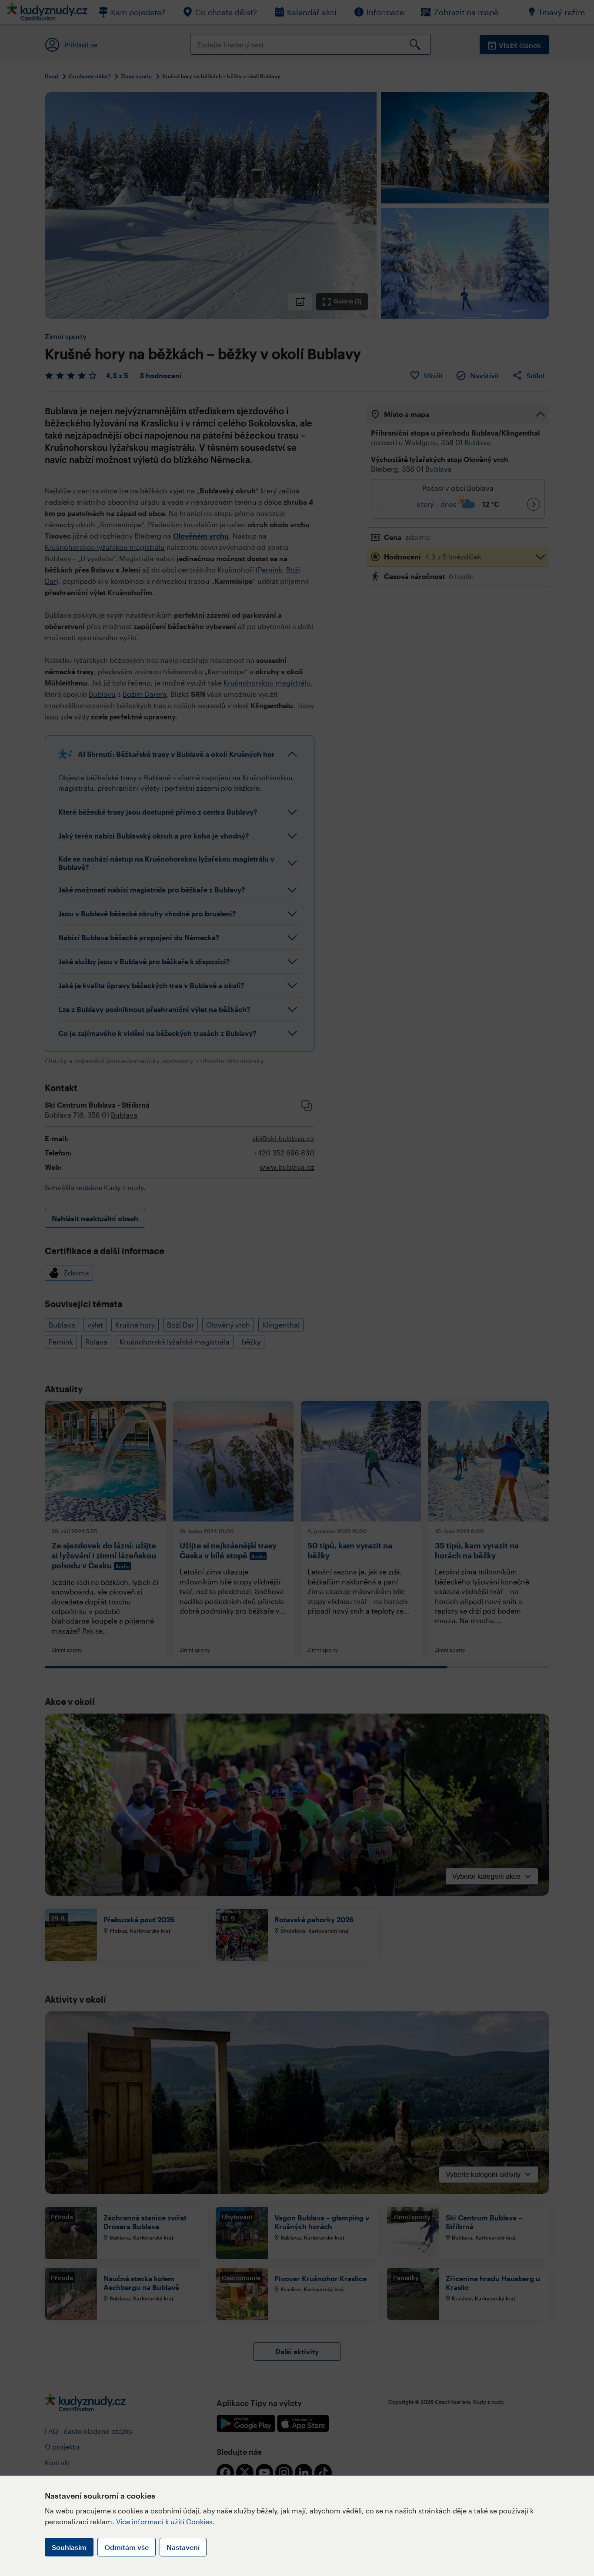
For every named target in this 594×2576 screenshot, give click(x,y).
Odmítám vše (127, 2547)
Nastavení (183, 2547)
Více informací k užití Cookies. (165, 2521)
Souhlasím (69, 2547)
